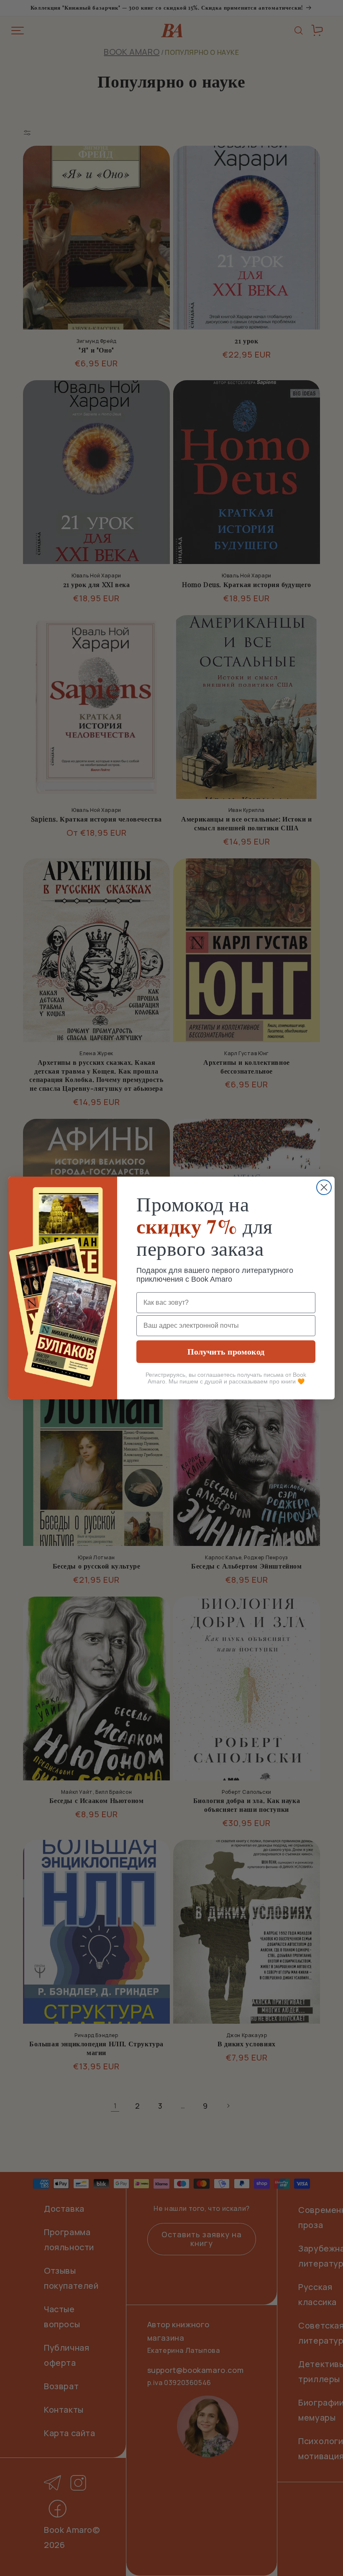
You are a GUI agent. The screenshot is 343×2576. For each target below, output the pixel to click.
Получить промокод (226, 1351)
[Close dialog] (324, 1187)
